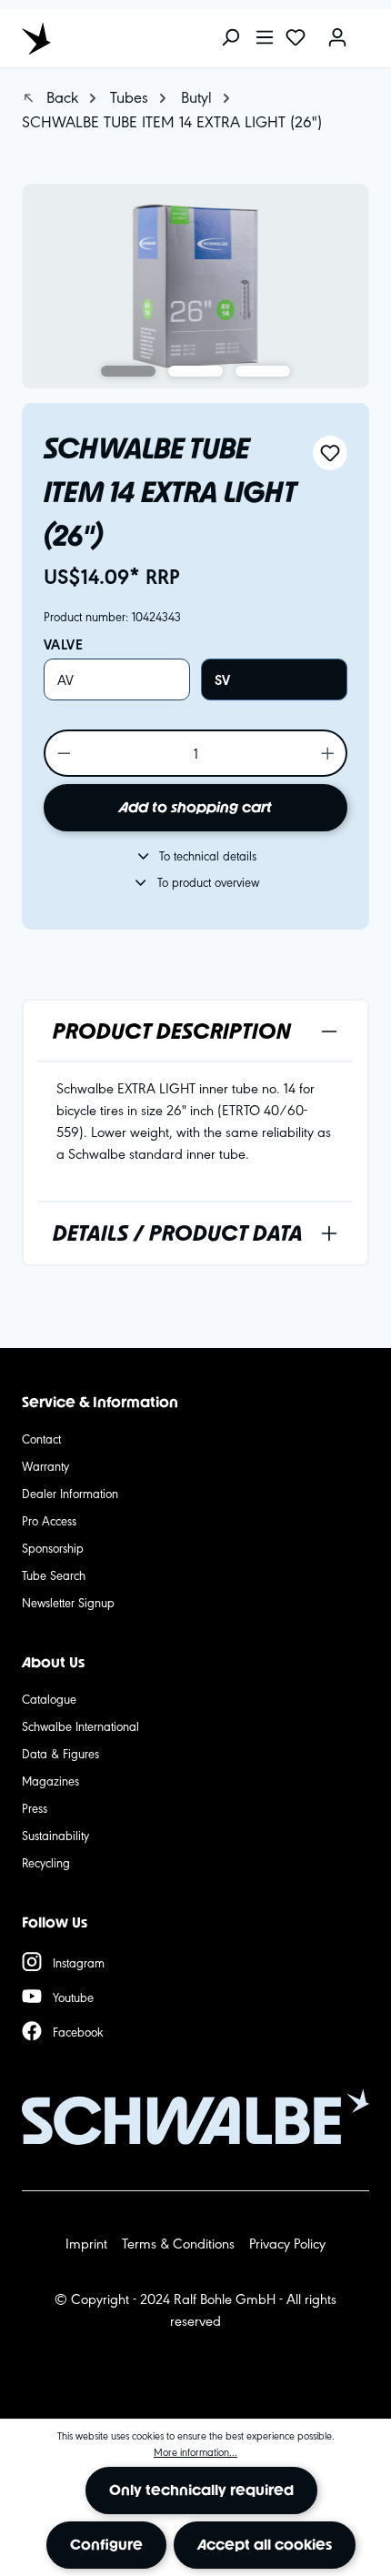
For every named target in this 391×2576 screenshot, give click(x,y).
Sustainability (55, 1835)
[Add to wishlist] (330, 453)
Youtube (73, 1997)
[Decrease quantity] (63, 753)
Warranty (45, 1465)
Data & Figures (60, 1753)
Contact (41, 1438)
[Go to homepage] (104, 38)
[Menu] (265, 39)
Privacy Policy (287, 2243)
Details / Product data (178, 1233)
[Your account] (337, 39)
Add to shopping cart (195, 807)
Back (60, 96)
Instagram (79, 1962)
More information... (195, 2451)
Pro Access (49, 1520)
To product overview (208, 881)
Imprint (86, 2243)
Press (35, 1807)
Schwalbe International (80, 1726)
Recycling (46, 1862)
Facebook (78, 2031)
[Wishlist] (296, 39)
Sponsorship (53, 1547)
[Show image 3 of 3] (263, 371)
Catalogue (49, 1698)
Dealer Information (70, 1493)
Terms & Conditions (178, 2243)
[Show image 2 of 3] (195, 371)
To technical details (208, 855)
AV (65, 679)
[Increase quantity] (329, 753)
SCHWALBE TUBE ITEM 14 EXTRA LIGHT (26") (172, 121)
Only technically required (201, 2490)
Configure (106, 2545)
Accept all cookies (265, 2545)
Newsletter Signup (68, 1602)
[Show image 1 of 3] (128, 371)
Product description (172, 1031)
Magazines (50, 1780)
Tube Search (54, 1575)
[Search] (230, 39)
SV (222, 679)
